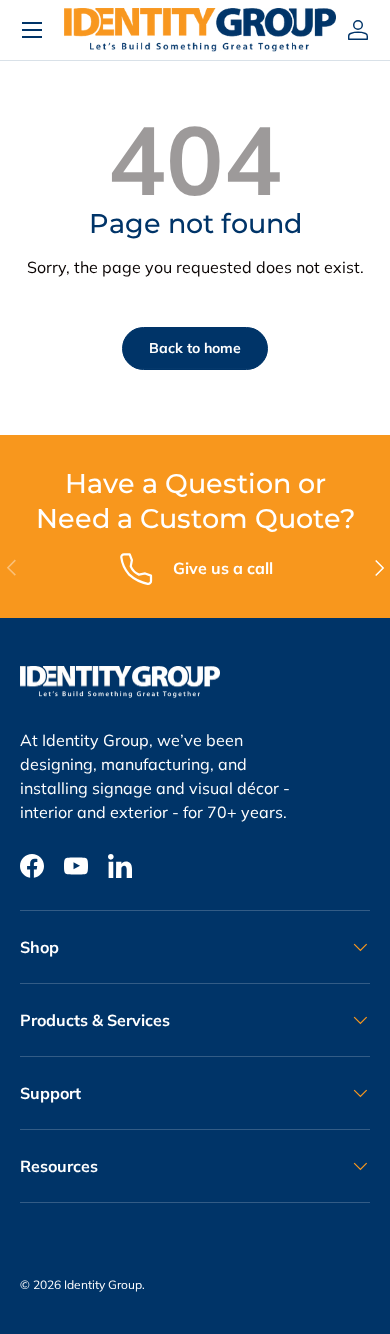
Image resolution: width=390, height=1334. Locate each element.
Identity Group (103, 1284)
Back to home (195, 348)
